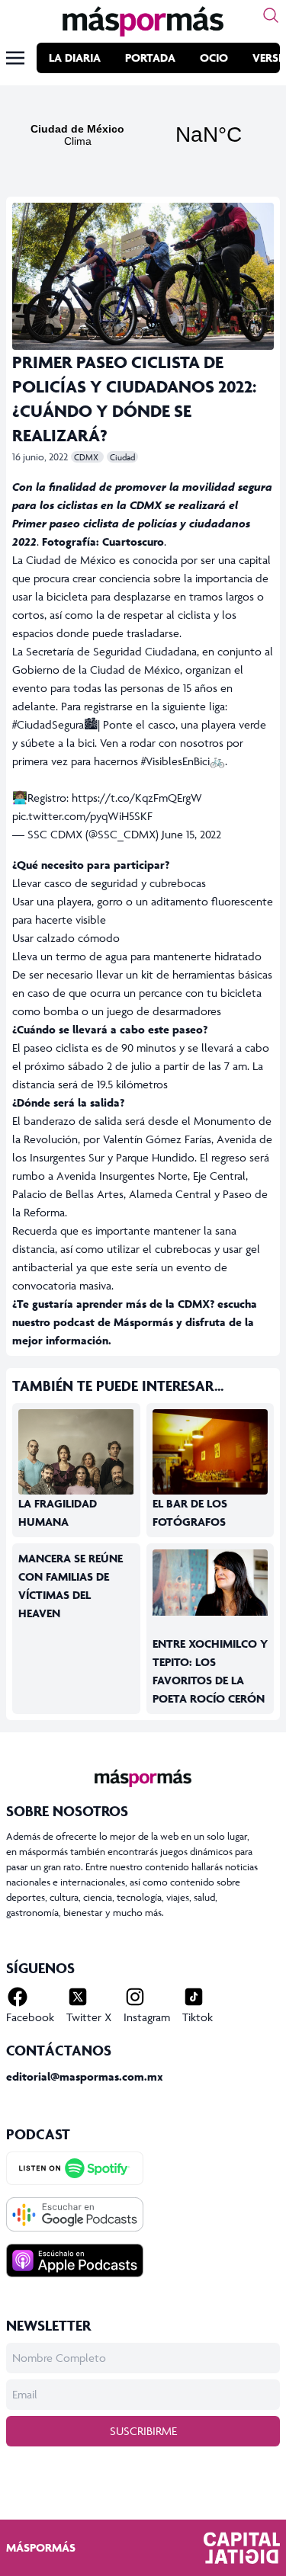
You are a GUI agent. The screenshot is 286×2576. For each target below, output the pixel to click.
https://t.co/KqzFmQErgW (137, 798)
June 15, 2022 (191, 834)
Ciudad (122, 457)
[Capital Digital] (242, 2548)
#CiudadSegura (48, 724)
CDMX (87, 457)
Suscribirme (143, 2431)
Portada (150, 58)
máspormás (41, 2547)
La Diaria (75, 58)
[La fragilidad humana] (76, 1477)
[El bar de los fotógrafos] (210, 1464)
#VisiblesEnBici (175, 761)
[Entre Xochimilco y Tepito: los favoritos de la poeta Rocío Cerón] (210, 1583)
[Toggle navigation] (15, 58)
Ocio (214, 58)
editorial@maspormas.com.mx (85, 2076)
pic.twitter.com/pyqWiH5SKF (82, 816)
